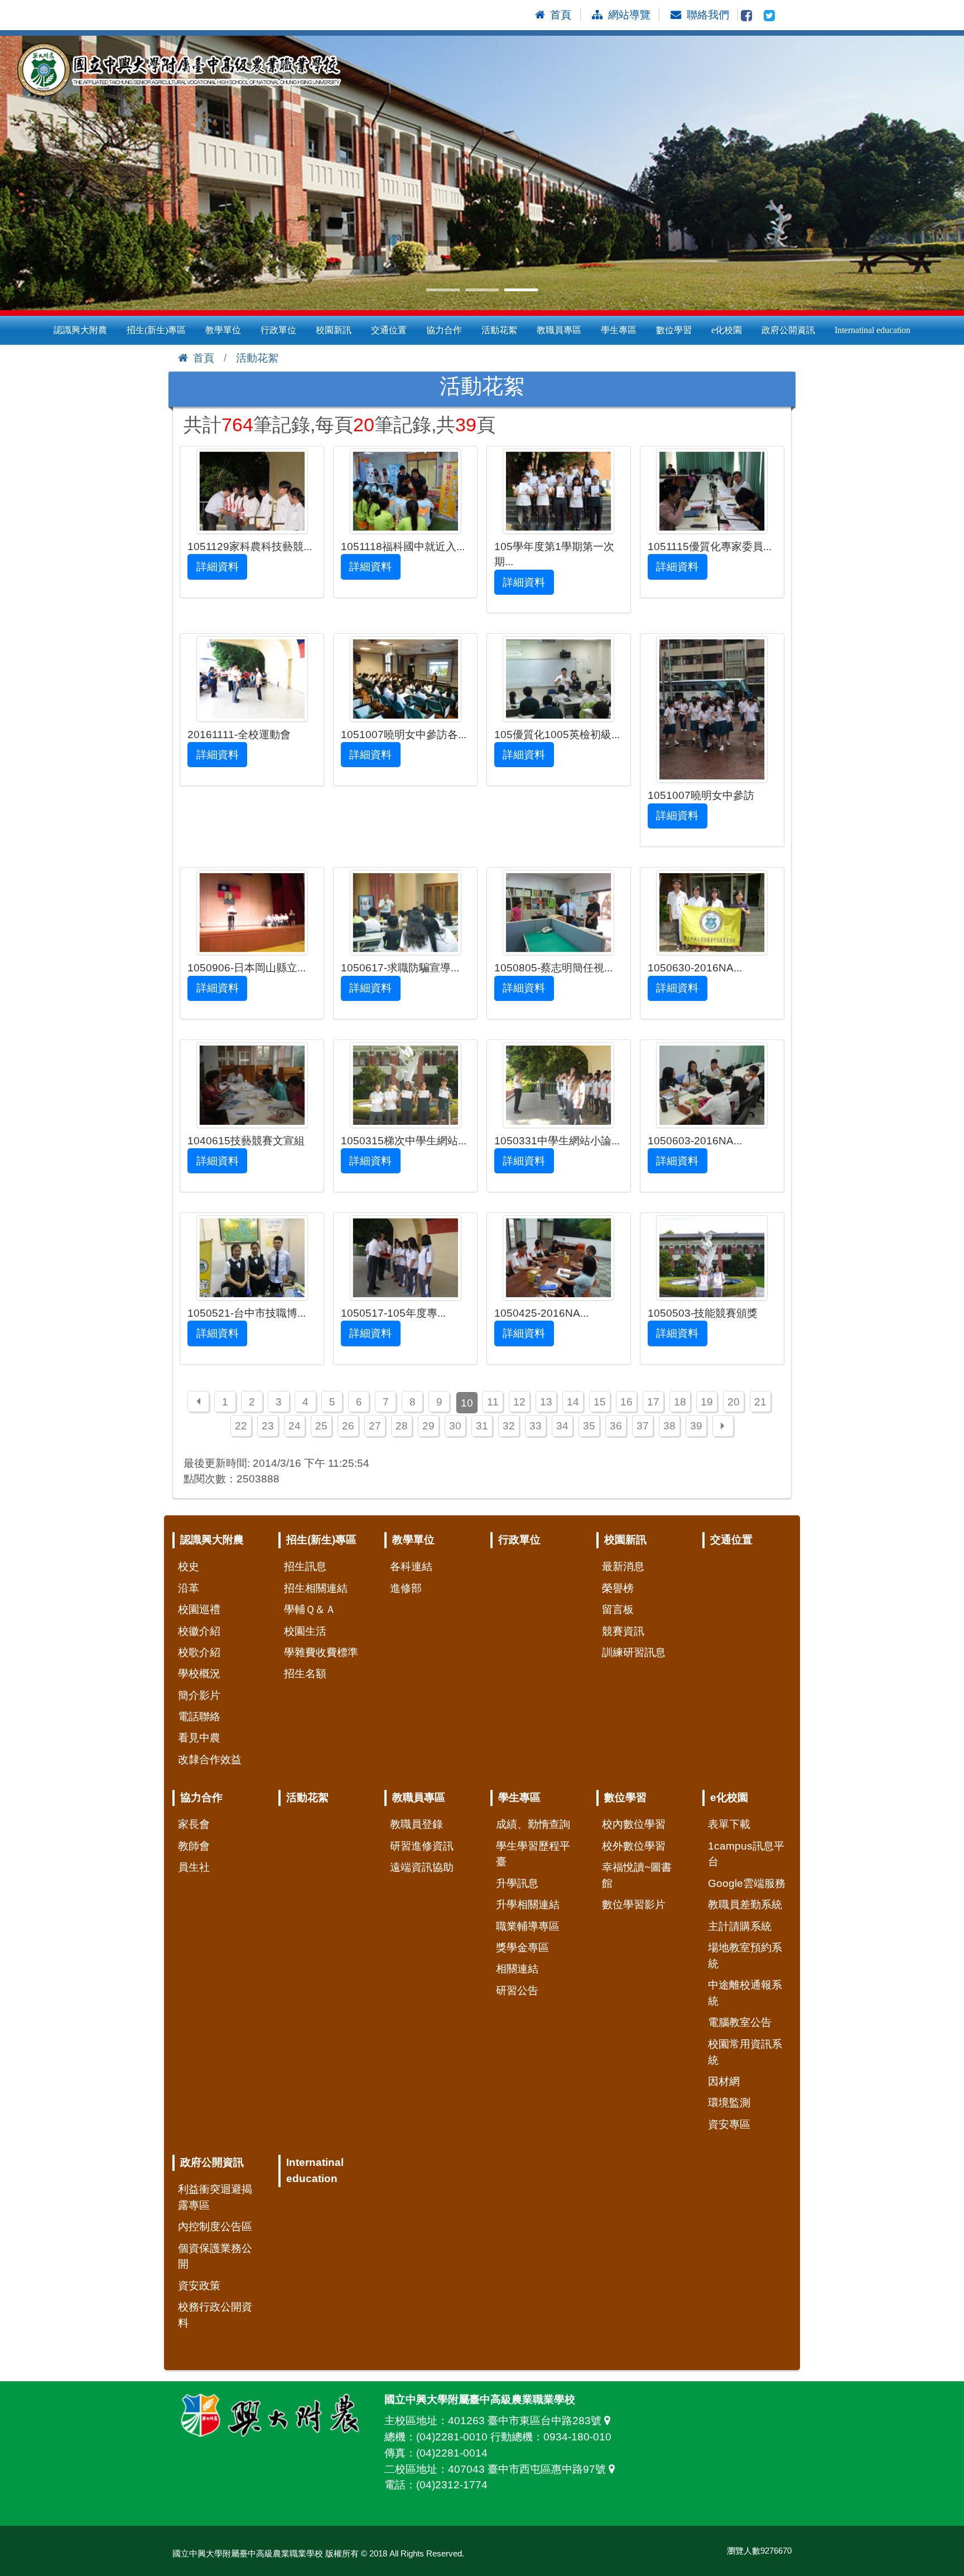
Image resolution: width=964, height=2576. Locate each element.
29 (428, 1426)
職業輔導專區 (528, 1926)
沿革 (189, 1588)
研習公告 (517, 1990)
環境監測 (729, 2103)
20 (734, 1402)
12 (519, 1402)
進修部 (406, 1588)
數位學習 (674, 330)
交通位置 (389, 330)
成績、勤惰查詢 (533, 1824)
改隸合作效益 (210, 1759)
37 (643, 1426)
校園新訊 (334, 330)
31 (482, 1426)
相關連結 (517, 1969)
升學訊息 (517, 1883)
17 (653, 1402)
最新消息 (623, 1566)
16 (626, 1402)
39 (696, 1426)
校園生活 (305, 1631)
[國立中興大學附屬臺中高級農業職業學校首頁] (184, 70)
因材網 (724, 2081)
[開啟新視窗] (746, 15)
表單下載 (729, 1824)
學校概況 (199, 1674)
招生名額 (305, 1674)
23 (268, 1426)
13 (546, 1402)
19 (707, 1402)
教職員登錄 (416, 1824)
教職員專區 (559, 330)
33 (536, 1426)
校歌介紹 (199, 1652)
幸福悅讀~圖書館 (637, 1875)
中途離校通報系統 (745, 1993)
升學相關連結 (528, 1905)
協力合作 (444, 330)
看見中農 (199, 1738)
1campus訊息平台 (746, 1854)
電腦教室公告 (740, 2022)
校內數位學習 (634, 1824)
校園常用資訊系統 (745, 2052)
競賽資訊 (623, 1631)
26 (348, 1426)
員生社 (194, 1867)
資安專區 (729, 2124)
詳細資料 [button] (218, 567)
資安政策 (199, 2286)
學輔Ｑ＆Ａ (310, 1609)
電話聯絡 (199, 1716)
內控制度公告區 (215, 2226)
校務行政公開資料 (215, 2315)
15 (600, 1402)
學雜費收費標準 (321, 1652)
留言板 (618, 1609)
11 (493, 1402)
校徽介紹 (199, 1631)
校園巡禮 (199, 1609)
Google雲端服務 (747, 1883)
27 (375, 1426)
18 (680, 1402)
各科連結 (411, 1566)
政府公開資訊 (788, 330)
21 (760, 1402)
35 (589, 1426)
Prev (15, 173)
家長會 (194, 1824)
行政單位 (278, 330)
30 (455, 1426)
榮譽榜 (618, 1588)
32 (509, 1426)
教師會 (194, 1846)
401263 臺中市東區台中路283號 (526, 2421)
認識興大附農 (80, 330)
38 (669, 1426)
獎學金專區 (522, 1947)
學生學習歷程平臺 (533, 1854)
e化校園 (727, 330)
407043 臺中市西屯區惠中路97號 (528, 2469)
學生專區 (619, 330)
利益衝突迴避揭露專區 (215, 2197)
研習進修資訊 (422, 1846)
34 (562, 1426)
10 (467, 1403)
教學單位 (223, 330)
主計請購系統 (740, 1926)
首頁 (204, 358)
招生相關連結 (316, 1588)
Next (949, 173)
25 (321, 1426)
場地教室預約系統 (745, 1956)
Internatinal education (873, 330)
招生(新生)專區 (156, 330)
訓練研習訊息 (634, 1652)
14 (573, 1402)
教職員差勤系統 (745, 1905)
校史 (189, 1566)
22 (241, 1426)
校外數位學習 (634, 1846)
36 (616, 1426)
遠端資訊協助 (422, 1867)
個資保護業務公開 (215, 2256)
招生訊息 (305, 1566)
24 (295, 1426)
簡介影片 (199, 1695)
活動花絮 (499, 330)
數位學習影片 (634, 1905)
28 (402, 1426)
